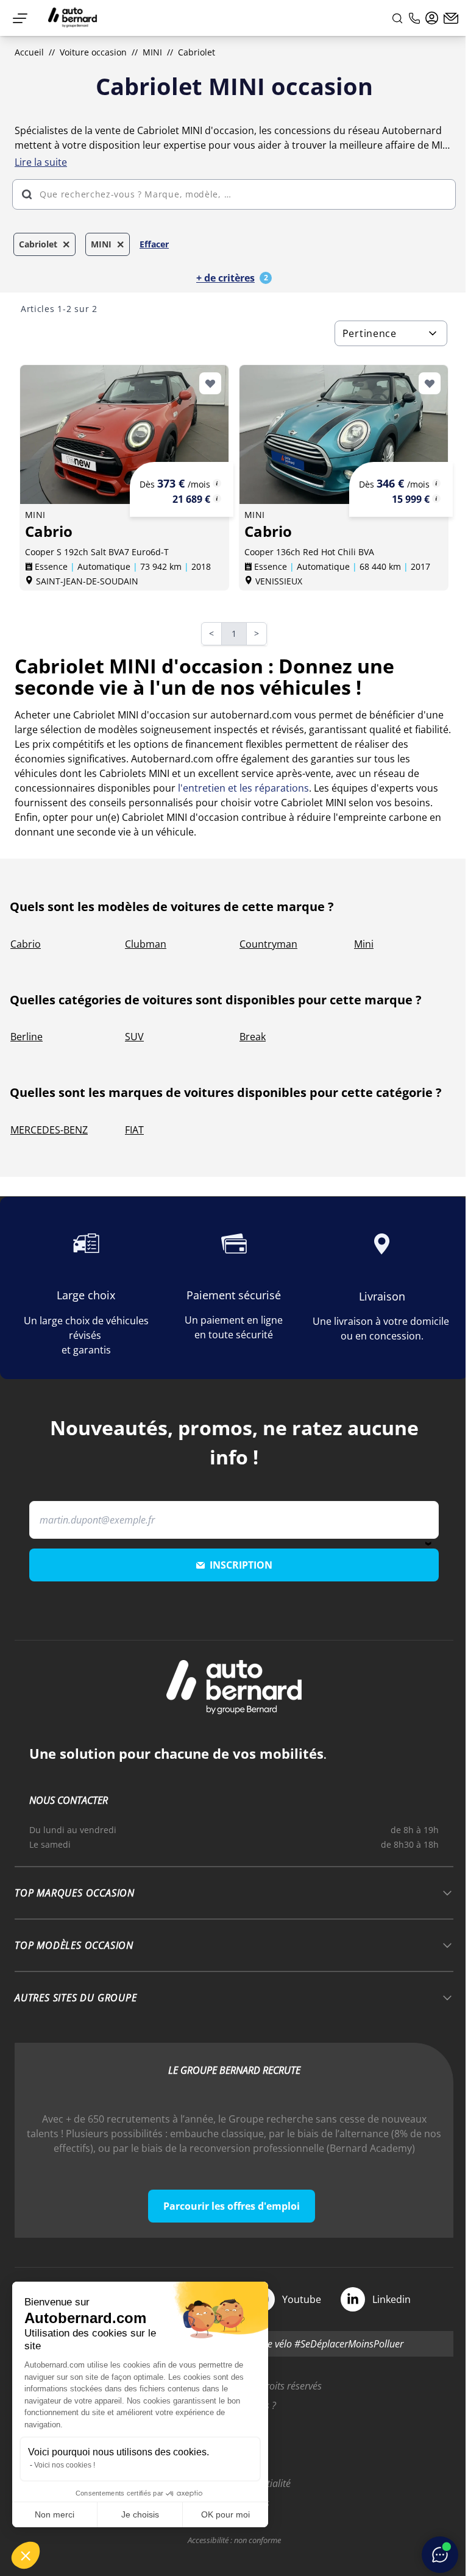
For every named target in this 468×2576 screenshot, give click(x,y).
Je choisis (140, 2514)
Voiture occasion (93, 52)
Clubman (146, 944)
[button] (26, 2555)
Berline (27, 1037)
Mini (364, 944)
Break (253, 1037)
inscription (241, 1565)
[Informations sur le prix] (217, 499)
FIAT (134, 1130)
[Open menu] (20, 18)
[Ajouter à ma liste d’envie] (210, 383)
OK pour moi (225, 2514)
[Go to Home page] (73, 18)
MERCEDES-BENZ (49, 1130)
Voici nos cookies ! (65, 2465)
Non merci (55, 2514)
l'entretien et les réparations (243, 788)
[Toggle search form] (397, 18)
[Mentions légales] (217, 483)
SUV (134, 1037)
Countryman (268, 944)
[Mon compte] (432, 18)
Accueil (29, 52)
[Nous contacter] (451, 18)
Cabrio (26, 944)
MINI (152, 52)
